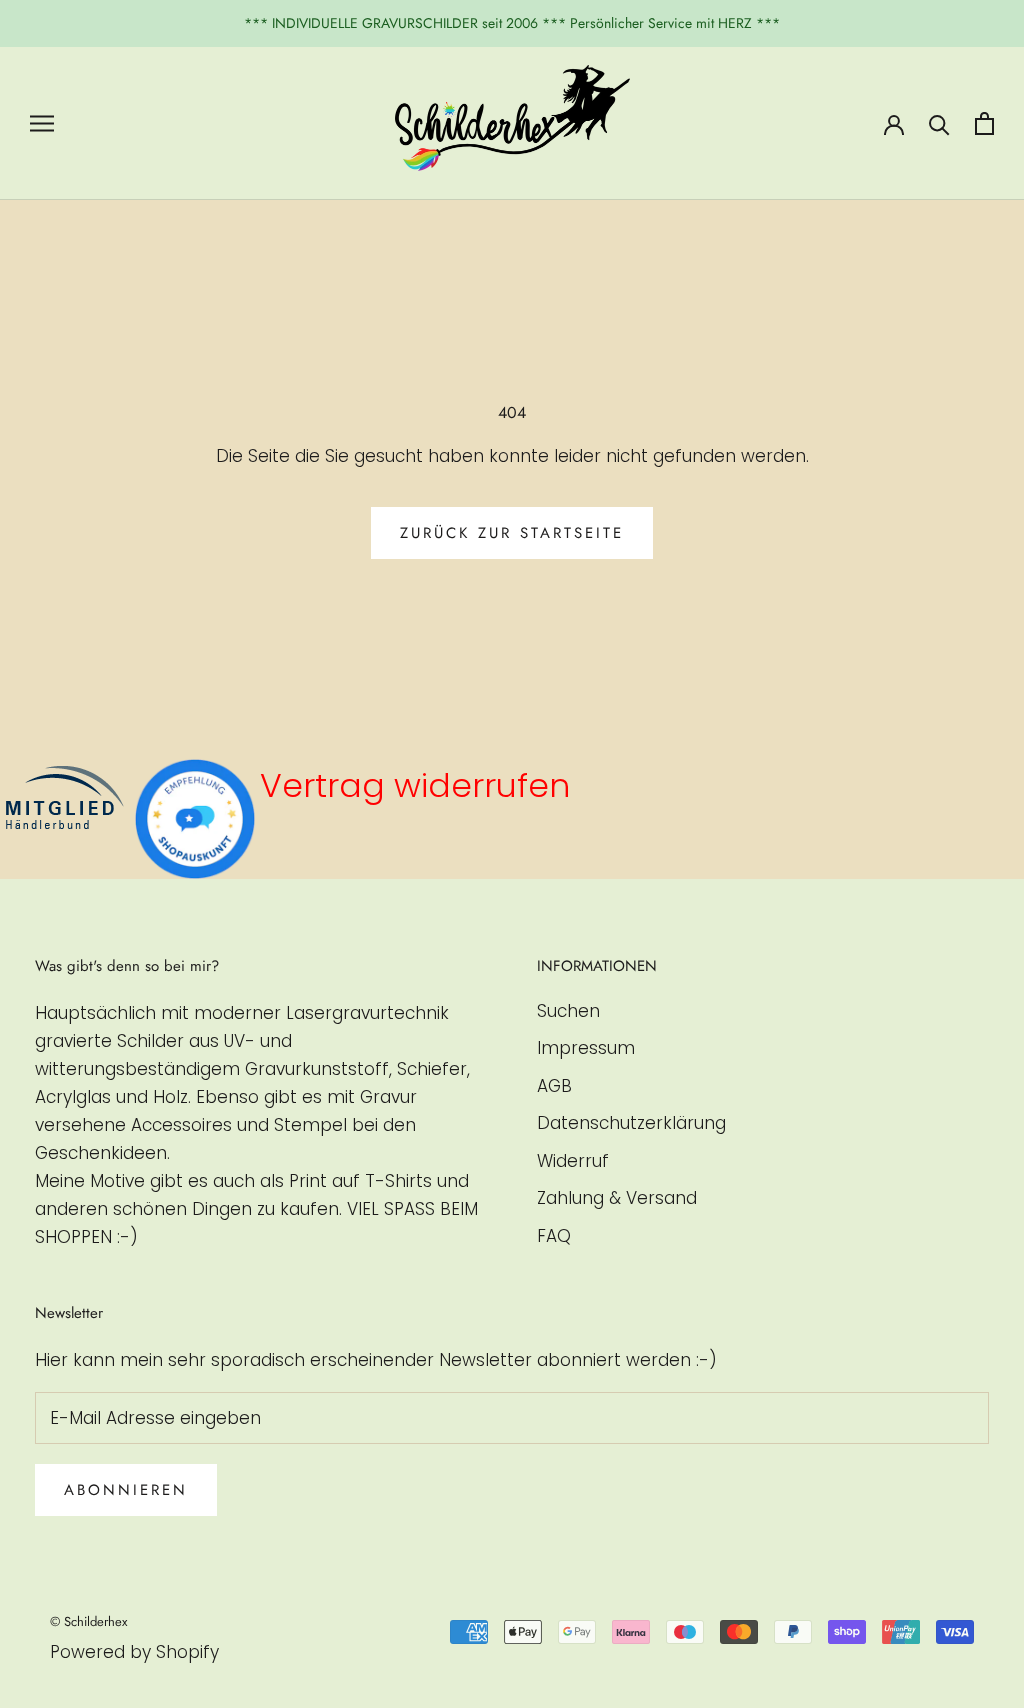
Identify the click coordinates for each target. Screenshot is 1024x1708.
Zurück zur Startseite (512, 533)
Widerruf (573, 1161)
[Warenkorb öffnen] (984, 123)
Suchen (568, 1011)
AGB (554, 1086)
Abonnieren (126, 1490)
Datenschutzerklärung (631, 1123)
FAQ (554, 1236)
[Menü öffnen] (42, 123)
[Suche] (939, 123)
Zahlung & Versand (617, 1198)
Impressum (586, 1048)
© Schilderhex (88, 1621)
